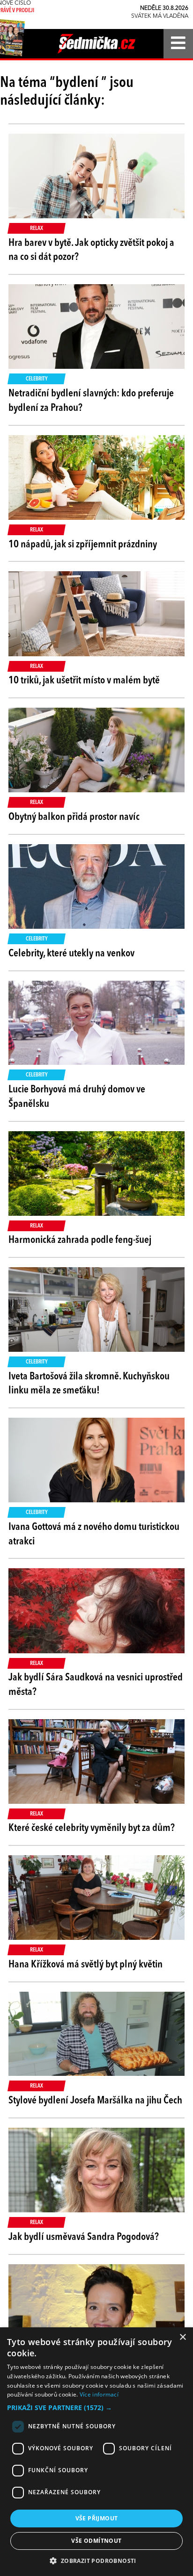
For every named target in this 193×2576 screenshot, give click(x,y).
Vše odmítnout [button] (96, 2541)
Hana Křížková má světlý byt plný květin (85, 1965)
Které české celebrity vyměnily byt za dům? (92, 1828)
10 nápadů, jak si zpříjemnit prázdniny (83, 545)
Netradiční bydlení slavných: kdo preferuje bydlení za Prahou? (91, 401)
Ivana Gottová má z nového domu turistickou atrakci (94, 1534)
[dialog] (96, 2452)
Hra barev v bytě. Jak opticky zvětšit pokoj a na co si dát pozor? (91, 250)
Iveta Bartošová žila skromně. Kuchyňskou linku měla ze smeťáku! (89, 1384)
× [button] (182, 2337)
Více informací (99, 2394)
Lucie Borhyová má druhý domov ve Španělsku (77, 1097)
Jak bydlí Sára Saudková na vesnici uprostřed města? (96, 1685)
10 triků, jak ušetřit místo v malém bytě (84, 681)
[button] (96, 2408)
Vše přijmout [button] (97, 2518)
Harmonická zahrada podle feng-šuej (80, 1240)
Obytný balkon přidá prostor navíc (74, 817)
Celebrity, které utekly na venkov (71, 954)
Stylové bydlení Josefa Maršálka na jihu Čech (95, 2101)
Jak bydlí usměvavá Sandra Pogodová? (84, 2237)
